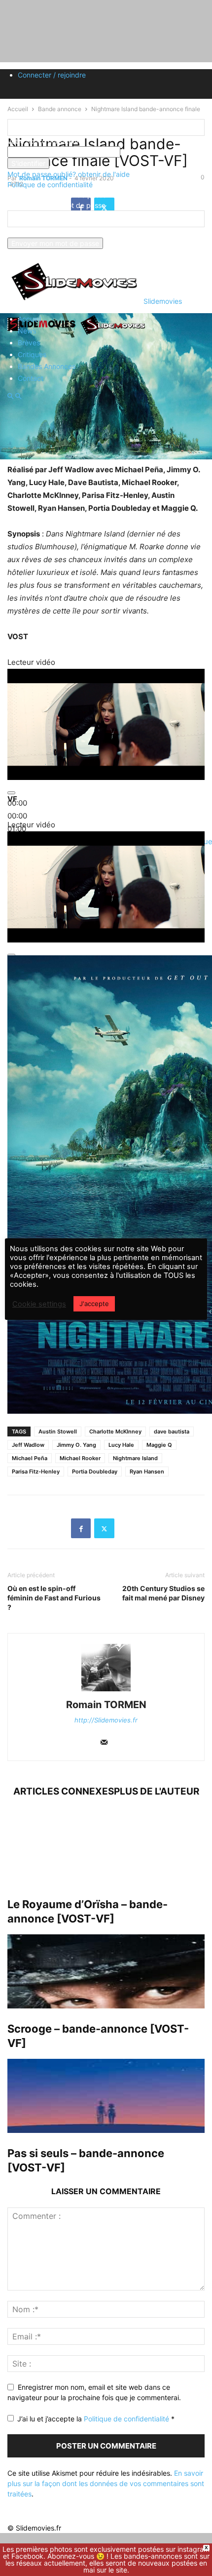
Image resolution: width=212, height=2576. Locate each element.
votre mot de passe (152, 152)
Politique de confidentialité (50, 184)
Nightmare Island (135, 1458)
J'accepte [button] (94, 1304)
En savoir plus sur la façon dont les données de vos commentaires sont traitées (106, 2483)
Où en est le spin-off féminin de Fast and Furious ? (54, 1598)
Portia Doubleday (95, 1472)
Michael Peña (30, 1458)
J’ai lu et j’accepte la (96, 2419)
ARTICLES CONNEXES (64, 1791)
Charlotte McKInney (115, 1431)
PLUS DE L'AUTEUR (157, 1791)
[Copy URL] (128, 1528)
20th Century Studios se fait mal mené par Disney (163, 1593)
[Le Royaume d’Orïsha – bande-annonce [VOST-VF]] (106, 1847)
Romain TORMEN (106, 1705)
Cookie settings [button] (39, 1304)
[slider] (17, 816)
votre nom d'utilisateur (43, 141)
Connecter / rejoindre (52, 75)
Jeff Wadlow (28, 1445)
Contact (31, 378)
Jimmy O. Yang (76, 1445)
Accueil (29, 319)
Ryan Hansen (147, 1472)
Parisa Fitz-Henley (36, 1472)
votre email (25, 232)
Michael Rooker (80, 1458)
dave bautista (172, 1431)
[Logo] (43, 334)
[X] (104, 1528)
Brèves (29, 343)
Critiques (32, 354)
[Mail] (104, 1743)
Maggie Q (159, 1445)
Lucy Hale (121, 1445)
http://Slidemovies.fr (106, 1720)
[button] (10, 396)
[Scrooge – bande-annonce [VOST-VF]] (106, 1971)
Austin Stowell (58, 1431)
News (27, 331)
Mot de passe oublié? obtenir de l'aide (69, 174)
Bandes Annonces (47, 366)
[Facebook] (81, 1528)
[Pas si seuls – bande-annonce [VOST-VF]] (106, 2096)
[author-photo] (106, 1691)
